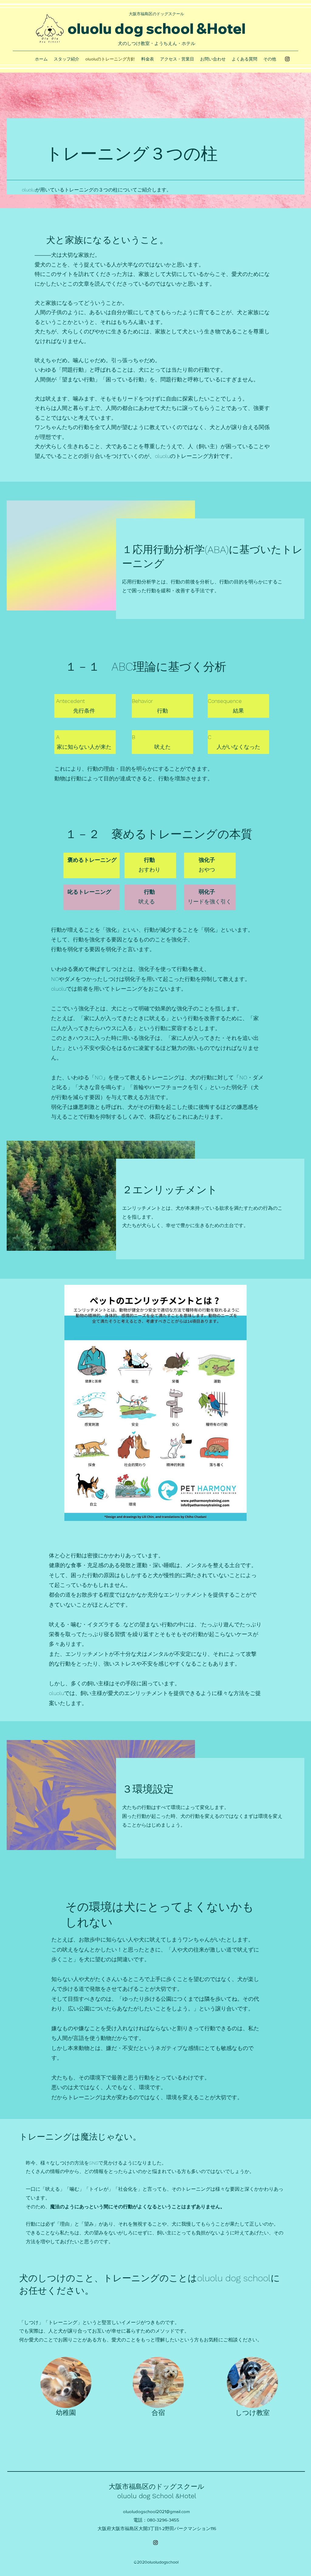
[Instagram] (287, 59)
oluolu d (96, 28)
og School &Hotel (169, 2496)
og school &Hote (183, 28)
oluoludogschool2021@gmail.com (156, 2511)
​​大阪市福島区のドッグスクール (157, 2487)
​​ (156, 14)
